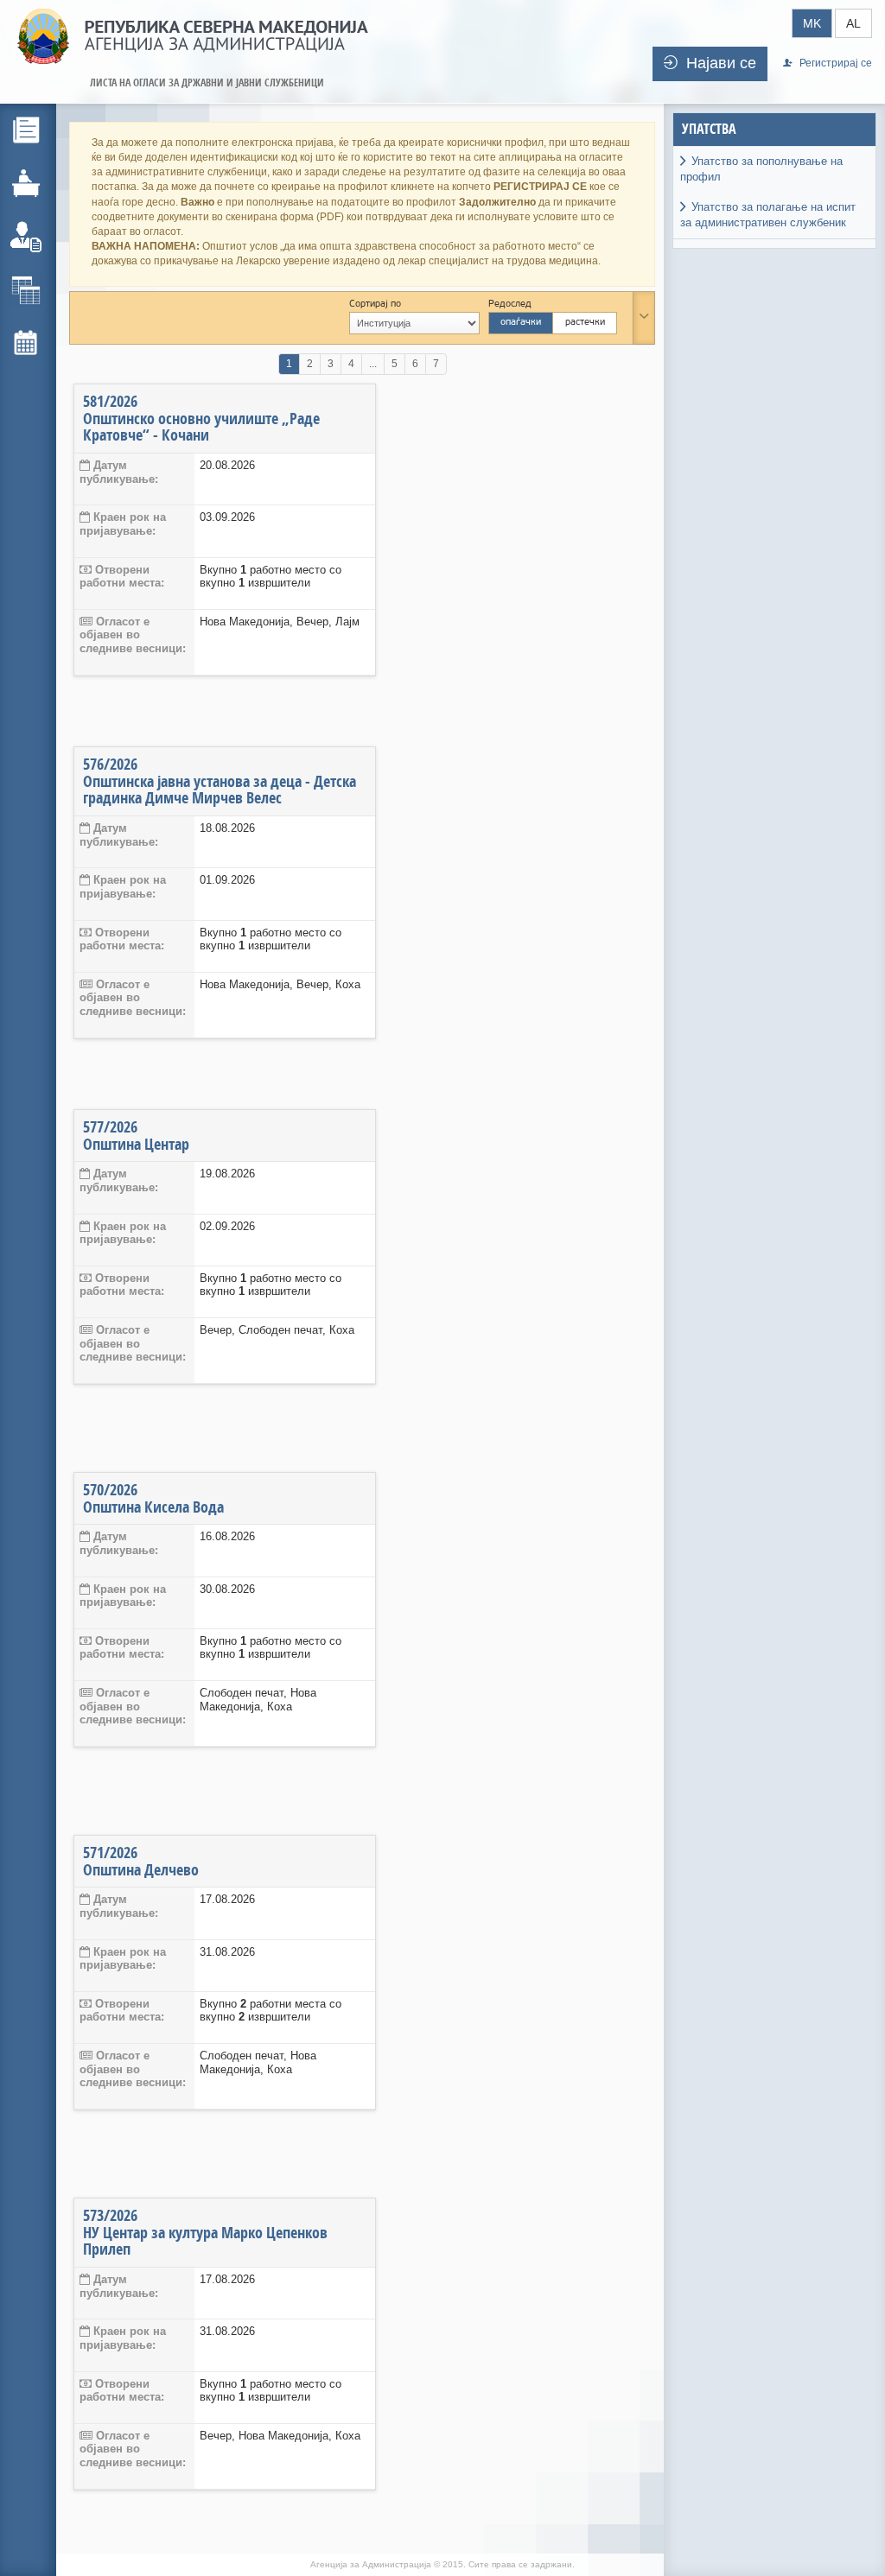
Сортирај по (375, 305)
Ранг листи (75, 288)
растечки (585, 323)
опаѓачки (521, 323)
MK (812, 23)
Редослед (510, 305)
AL (853, 23)
